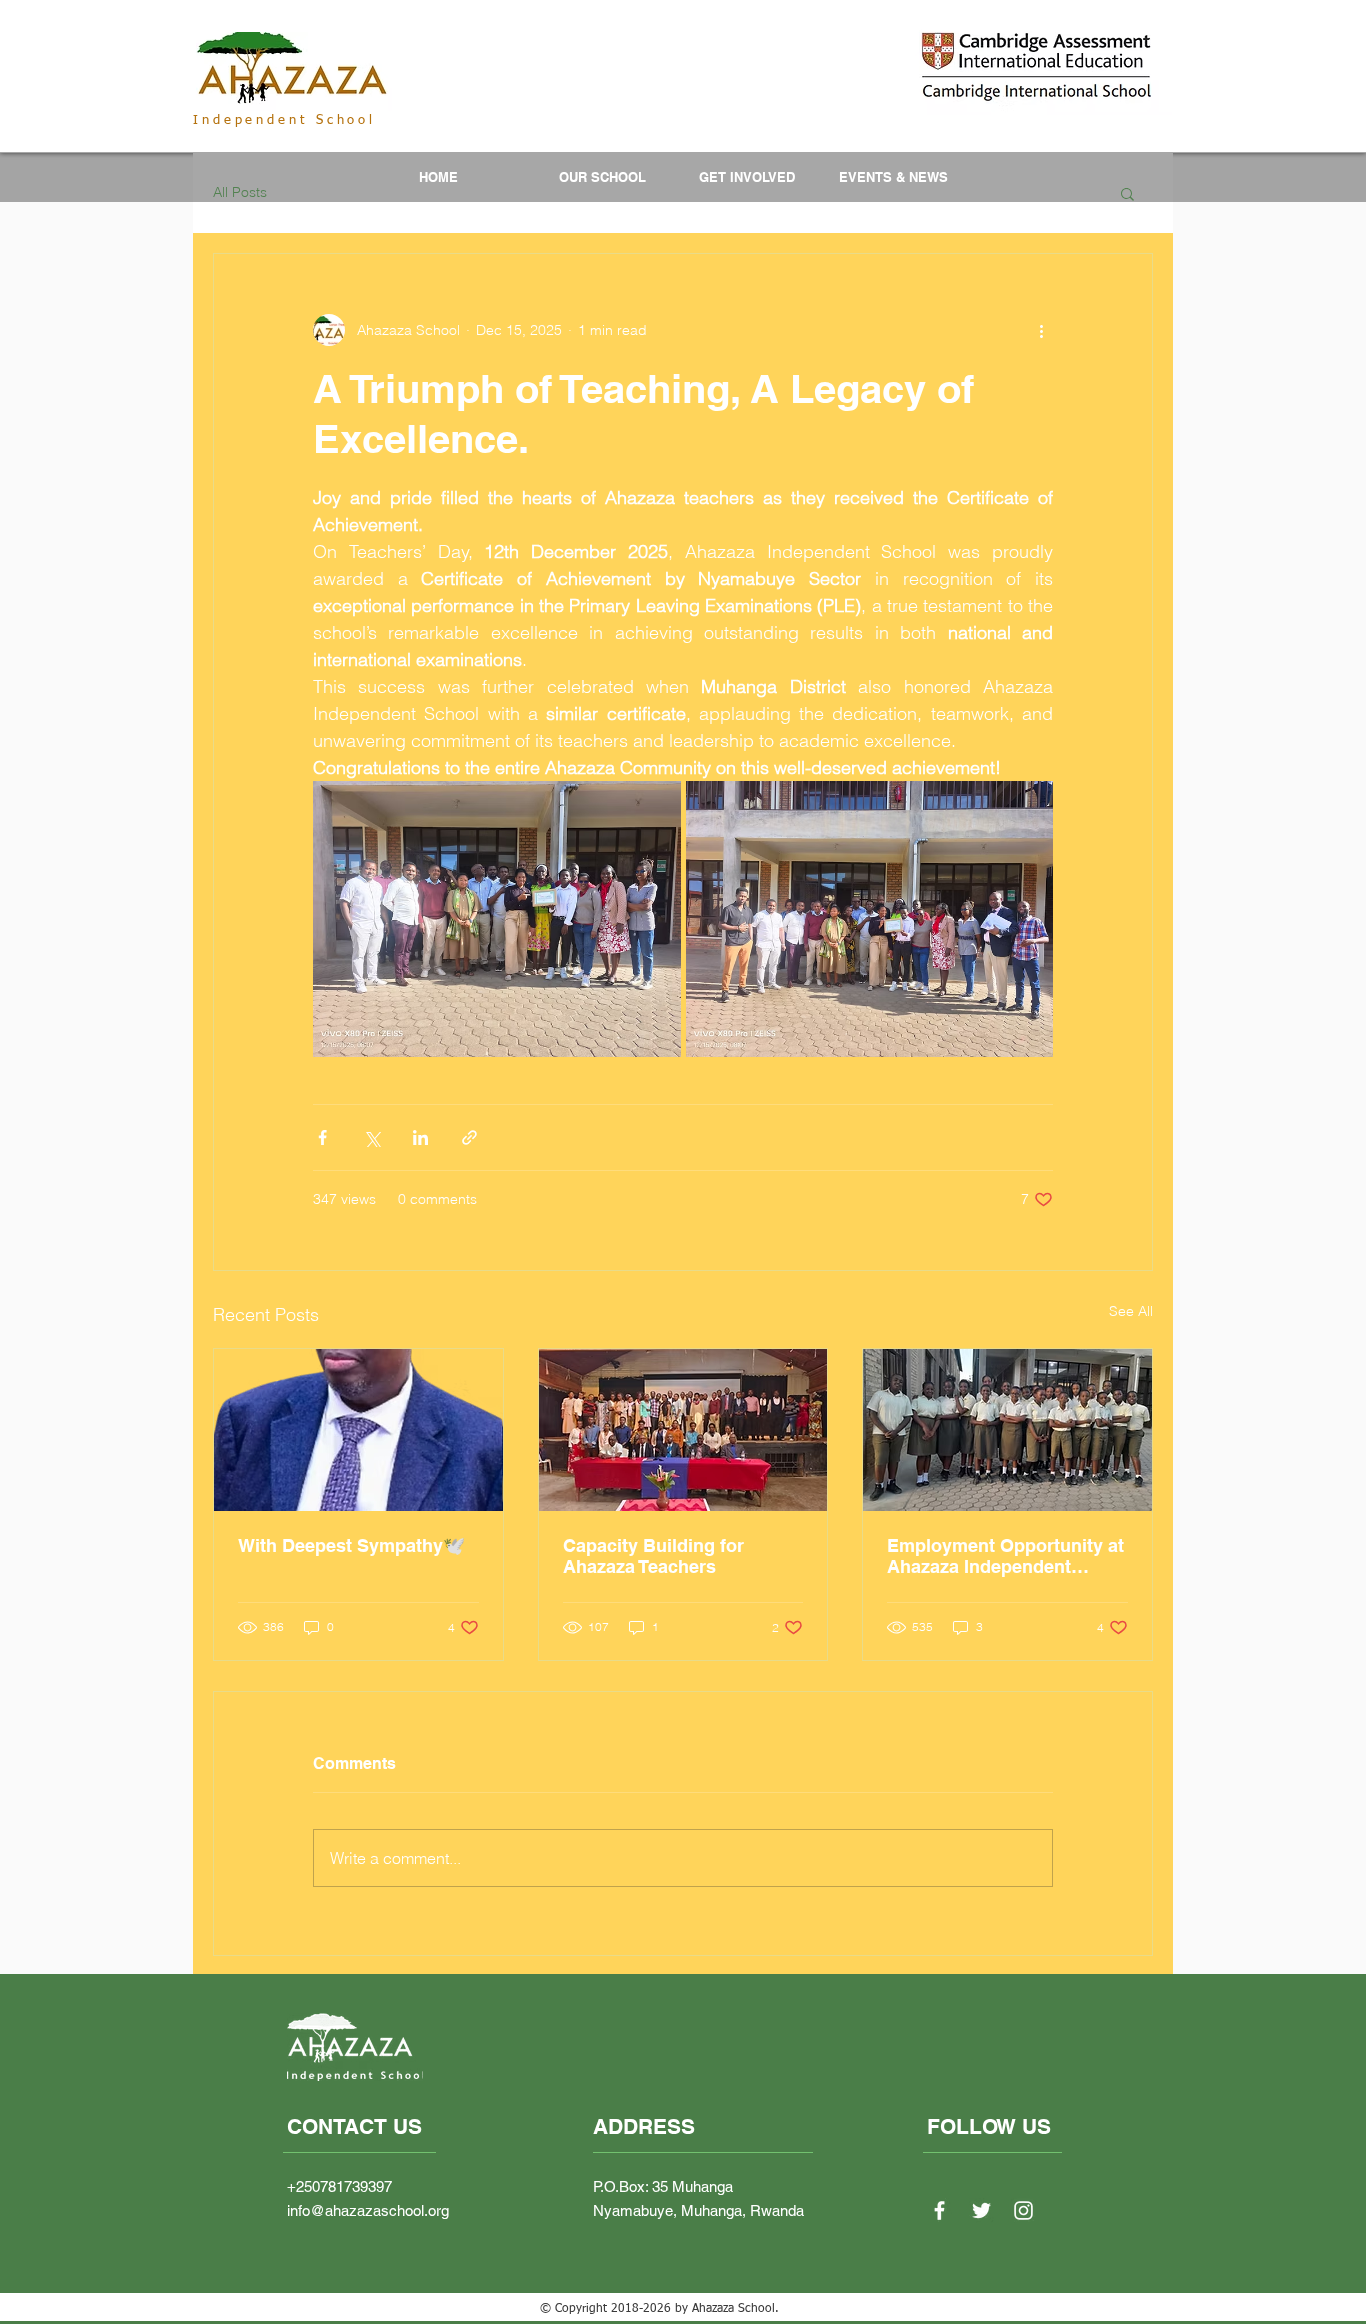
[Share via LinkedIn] (420, 1137)
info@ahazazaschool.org (368, 2210)
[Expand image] (497, 919)
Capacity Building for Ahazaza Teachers (653, 1556)
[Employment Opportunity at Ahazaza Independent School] (1007, 1430)
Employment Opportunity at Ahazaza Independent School (1005, 1556)
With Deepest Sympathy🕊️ (351, 1545)
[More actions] (1041, 330)
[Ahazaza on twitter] (981, 2210)
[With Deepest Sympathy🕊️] (358, 1430)
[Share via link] (469, 1137)
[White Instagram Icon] (1023, 2210)
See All (1131, 1311)
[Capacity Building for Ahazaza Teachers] (683, 1430)
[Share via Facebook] (322, 1137)
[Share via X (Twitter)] (371, 1137)
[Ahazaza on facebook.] (939, 2210)
